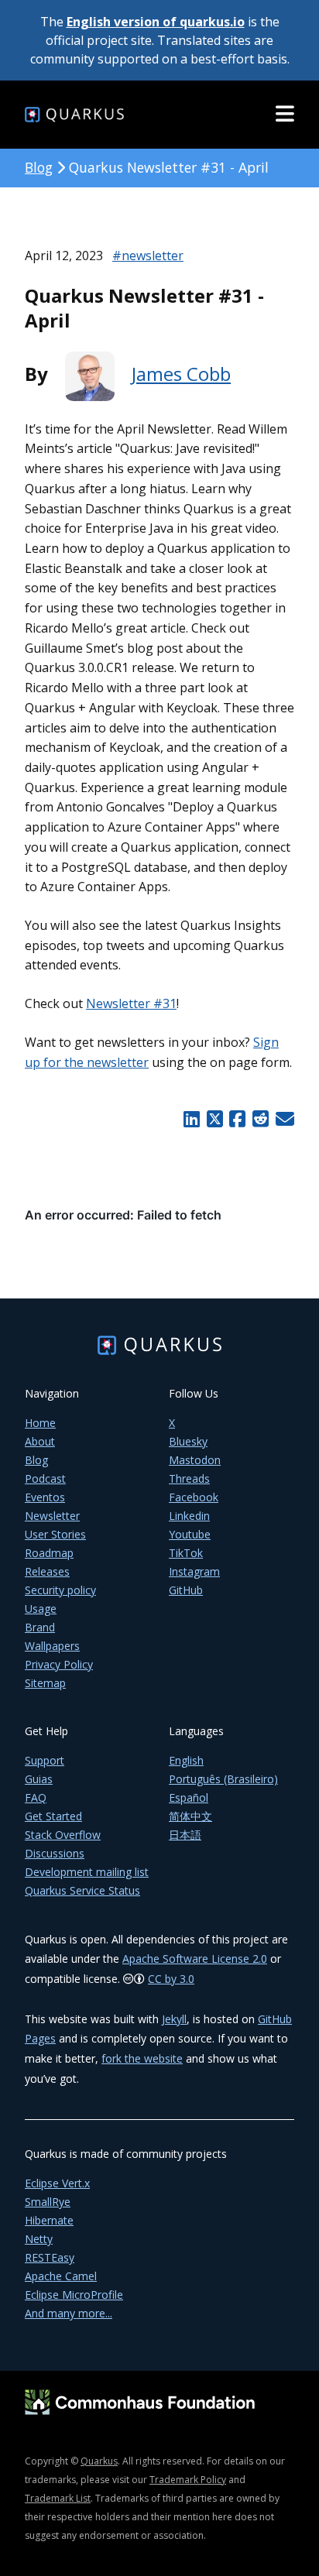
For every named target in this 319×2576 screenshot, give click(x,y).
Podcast (45, 1478)
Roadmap (49, 1553)
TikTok (186, 1553)
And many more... (69, 2313)
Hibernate (49, 2220)
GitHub (186, 1590)
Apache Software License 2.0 (195, 1959)
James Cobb (181, 374)
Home (40, 1423)
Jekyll (174, 2019)
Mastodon (195, 1460)
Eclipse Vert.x (57, 2183)
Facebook (194, 1497)
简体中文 (190, 1816)
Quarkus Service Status (82, 1890)
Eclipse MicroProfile (74, 2295)
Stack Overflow (63, 1835)
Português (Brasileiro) (223, 1779)
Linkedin (189, 1516)
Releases (47, 1571)
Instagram (194, 1571)
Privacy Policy (59, 1664)
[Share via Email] (283, 1119)
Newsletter (52, 1516)
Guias (39, 1779)
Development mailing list (87, 1872)
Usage (41, 1609)
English (186, 1760)
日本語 (185, 1835)
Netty (39, 2239)
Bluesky (188, 1441)
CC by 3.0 (171, 1979)
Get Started (53, 1816)
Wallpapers (52, 1646)
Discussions (55, 1853)
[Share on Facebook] (238, 1119)
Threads (189, 1478)
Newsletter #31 (131, 1003)
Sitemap (45, 1683)
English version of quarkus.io (156, 22)
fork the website (142, 2058)
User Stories (55, 1534)
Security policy (60, 1590)
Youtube (190, 1534)
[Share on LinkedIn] (191, 1119)
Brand (40, 1627)
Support (45, 1760)
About (40, 1441)
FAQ (36, 1797)
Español (189, 1797)
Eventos (45, 1497)
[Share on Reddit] (260, 1119)
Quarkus (99, 2461)
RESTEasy (50, 2257)
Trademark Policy (188, 2480)
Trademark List (58, 2498)
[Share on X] (214, 1119)
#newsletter (148, 256)
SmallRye (48, 2202)
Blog (39, 167)
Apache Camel (61, 2276)
